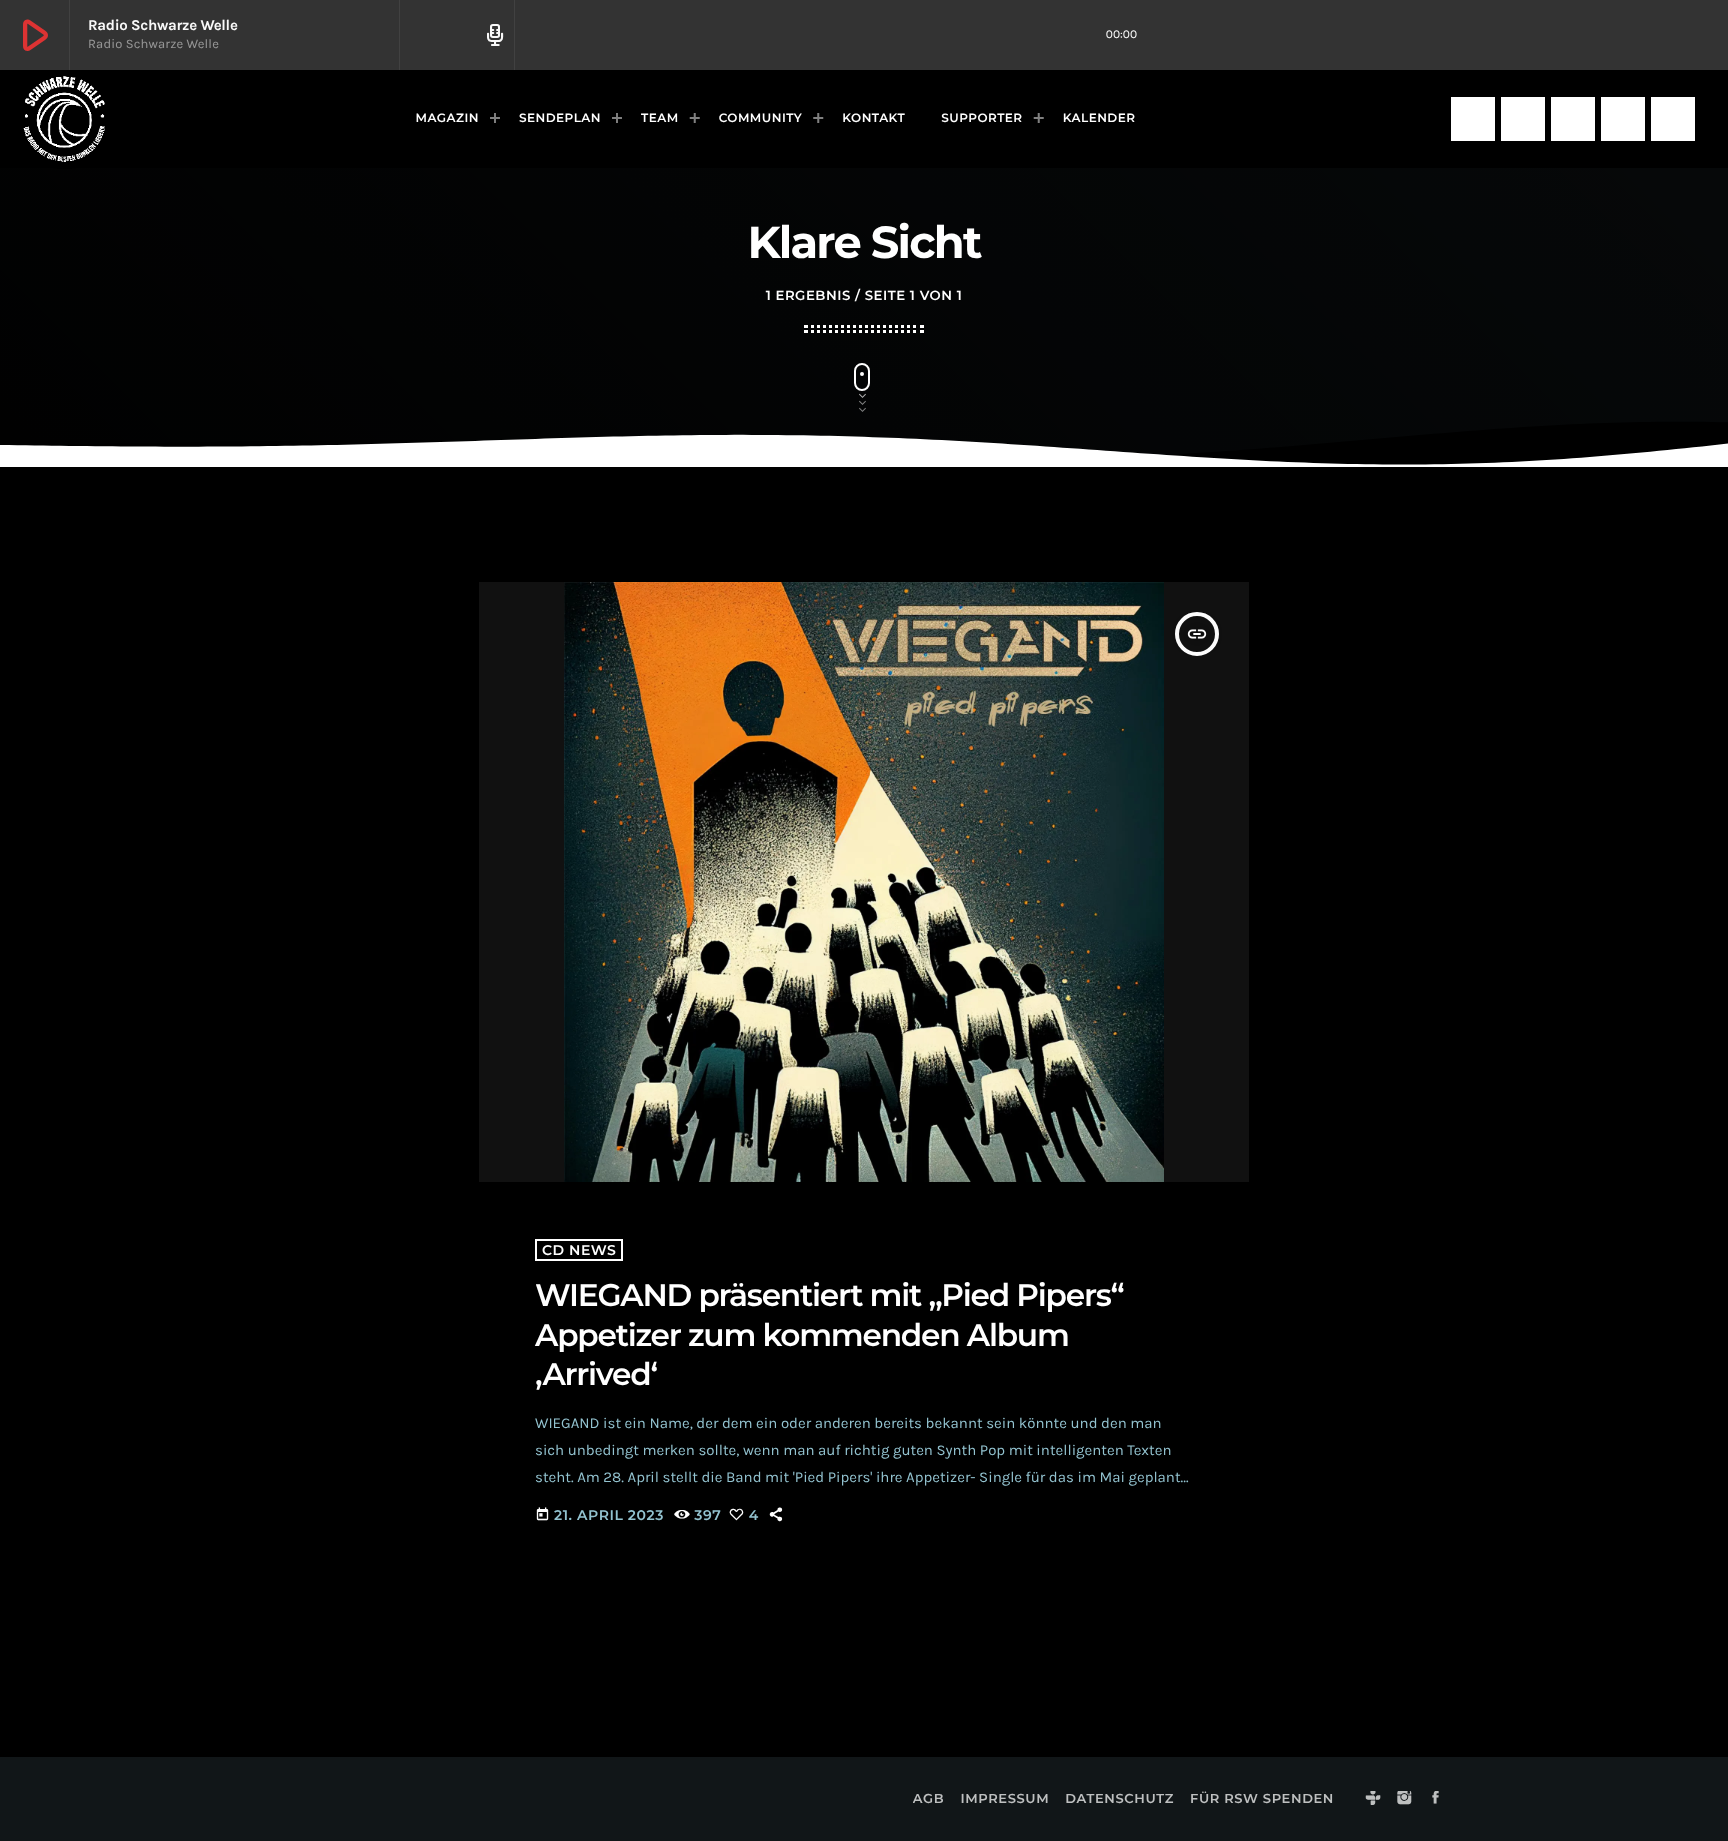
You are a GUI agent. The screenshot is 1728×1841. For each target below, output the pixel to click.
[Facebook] (1573, 119)
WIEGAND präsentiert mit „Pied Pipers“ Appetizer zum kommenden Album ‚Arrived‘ (829, 1334)
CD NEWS (579, 1250)
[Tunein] (1473, 119)
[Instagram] (1523, 119)
